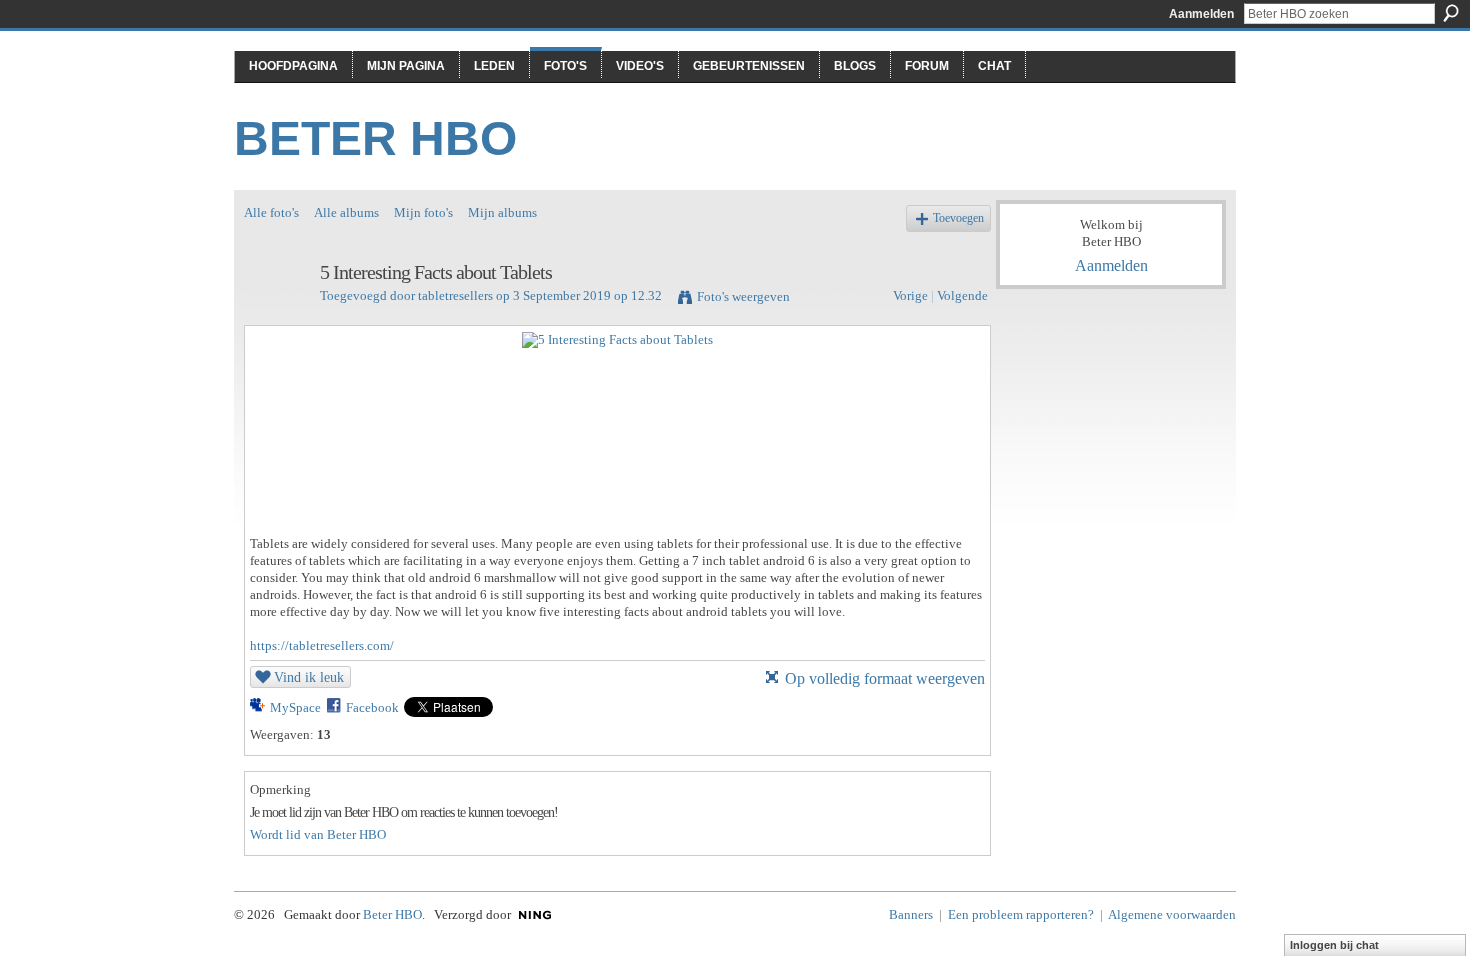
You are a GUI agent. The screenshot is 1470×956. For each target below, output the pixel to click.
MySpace (295, 707)
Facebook (372, 707)
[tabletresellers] (276, 315)
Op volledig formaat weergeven (885, 678)
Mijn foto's (423, 212)
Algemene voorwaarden (1172, 914)
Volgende (962, 295)
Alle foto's (271, 212)
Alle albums (346, 212)
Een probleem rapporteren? (1021, 914)
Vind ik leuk (309, 677)
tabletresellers (455, 295)
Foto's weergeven (743, 296)
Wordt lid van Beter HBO (318, 834)
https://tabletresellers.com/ (322, 645)
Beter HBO (375, 138)
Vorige (910, 295)
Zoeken (1451, 13)
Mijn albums (502, 212)
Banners (911, 914)
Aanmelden (1201, 14)
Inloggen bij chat (1334, 945)
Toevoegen (958, 218)
